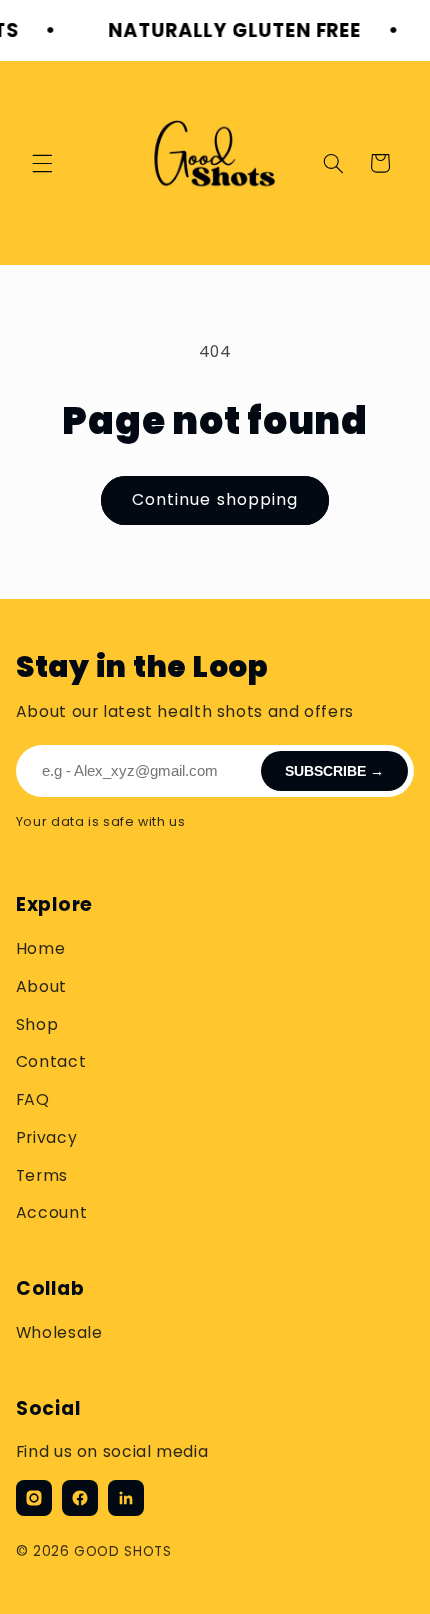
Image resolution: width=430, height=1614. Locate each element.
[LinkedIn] (126, 1498)
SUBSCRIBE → (334, 771)
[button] (42, 163)
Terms (42, 1175)
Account (51, 1212)
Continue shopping (215, 499)
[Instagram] (34, 1498)
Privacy (46, 1137)
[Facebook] (80, 1498)
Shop (37, 1024)
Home (41, 948)
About (41, 986)
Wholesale (59, 1332)
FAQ (33, 1099)
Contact (51, 1061)
